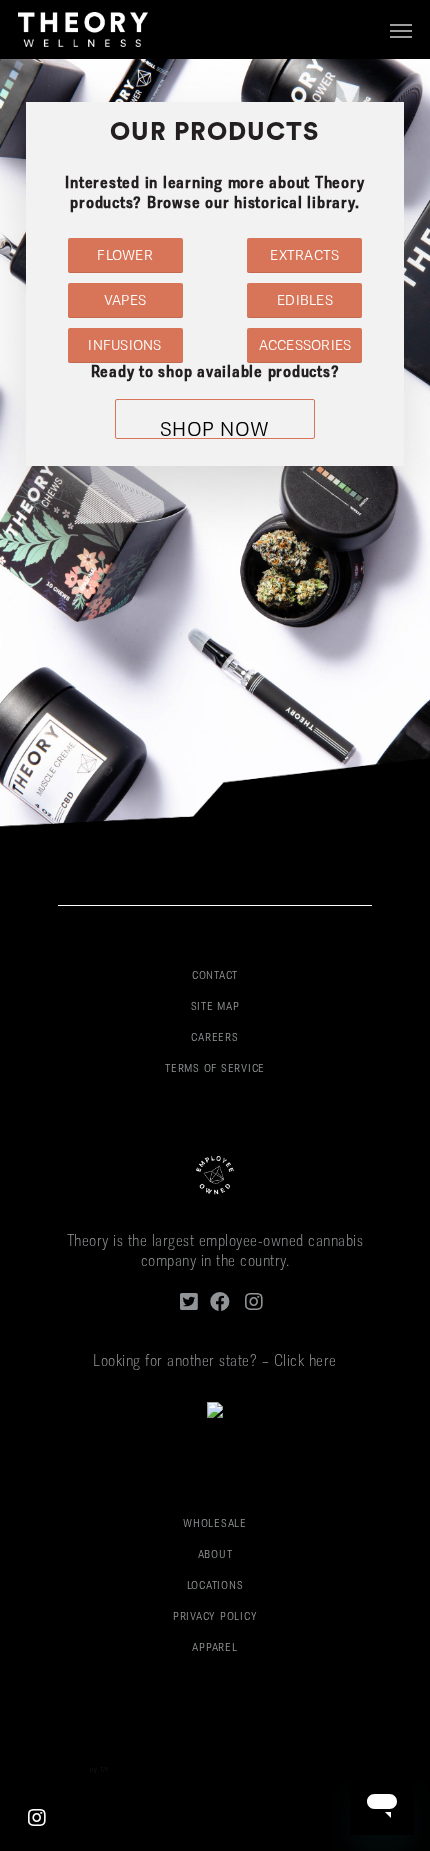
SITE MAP (215, 1007)
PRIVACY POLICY (215, 1617)
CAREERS (214, 1038)
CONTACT (215, 976)
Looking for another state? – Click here (215, 1362)
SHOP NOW (215, 430)
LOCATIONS (215, 1586)
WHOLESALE (215, 1524)
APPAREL (214, 1648)
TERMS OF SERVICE (215, 1069)
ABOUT (215, 1555)
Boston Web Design (58, 1770)
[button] (401, 30)
